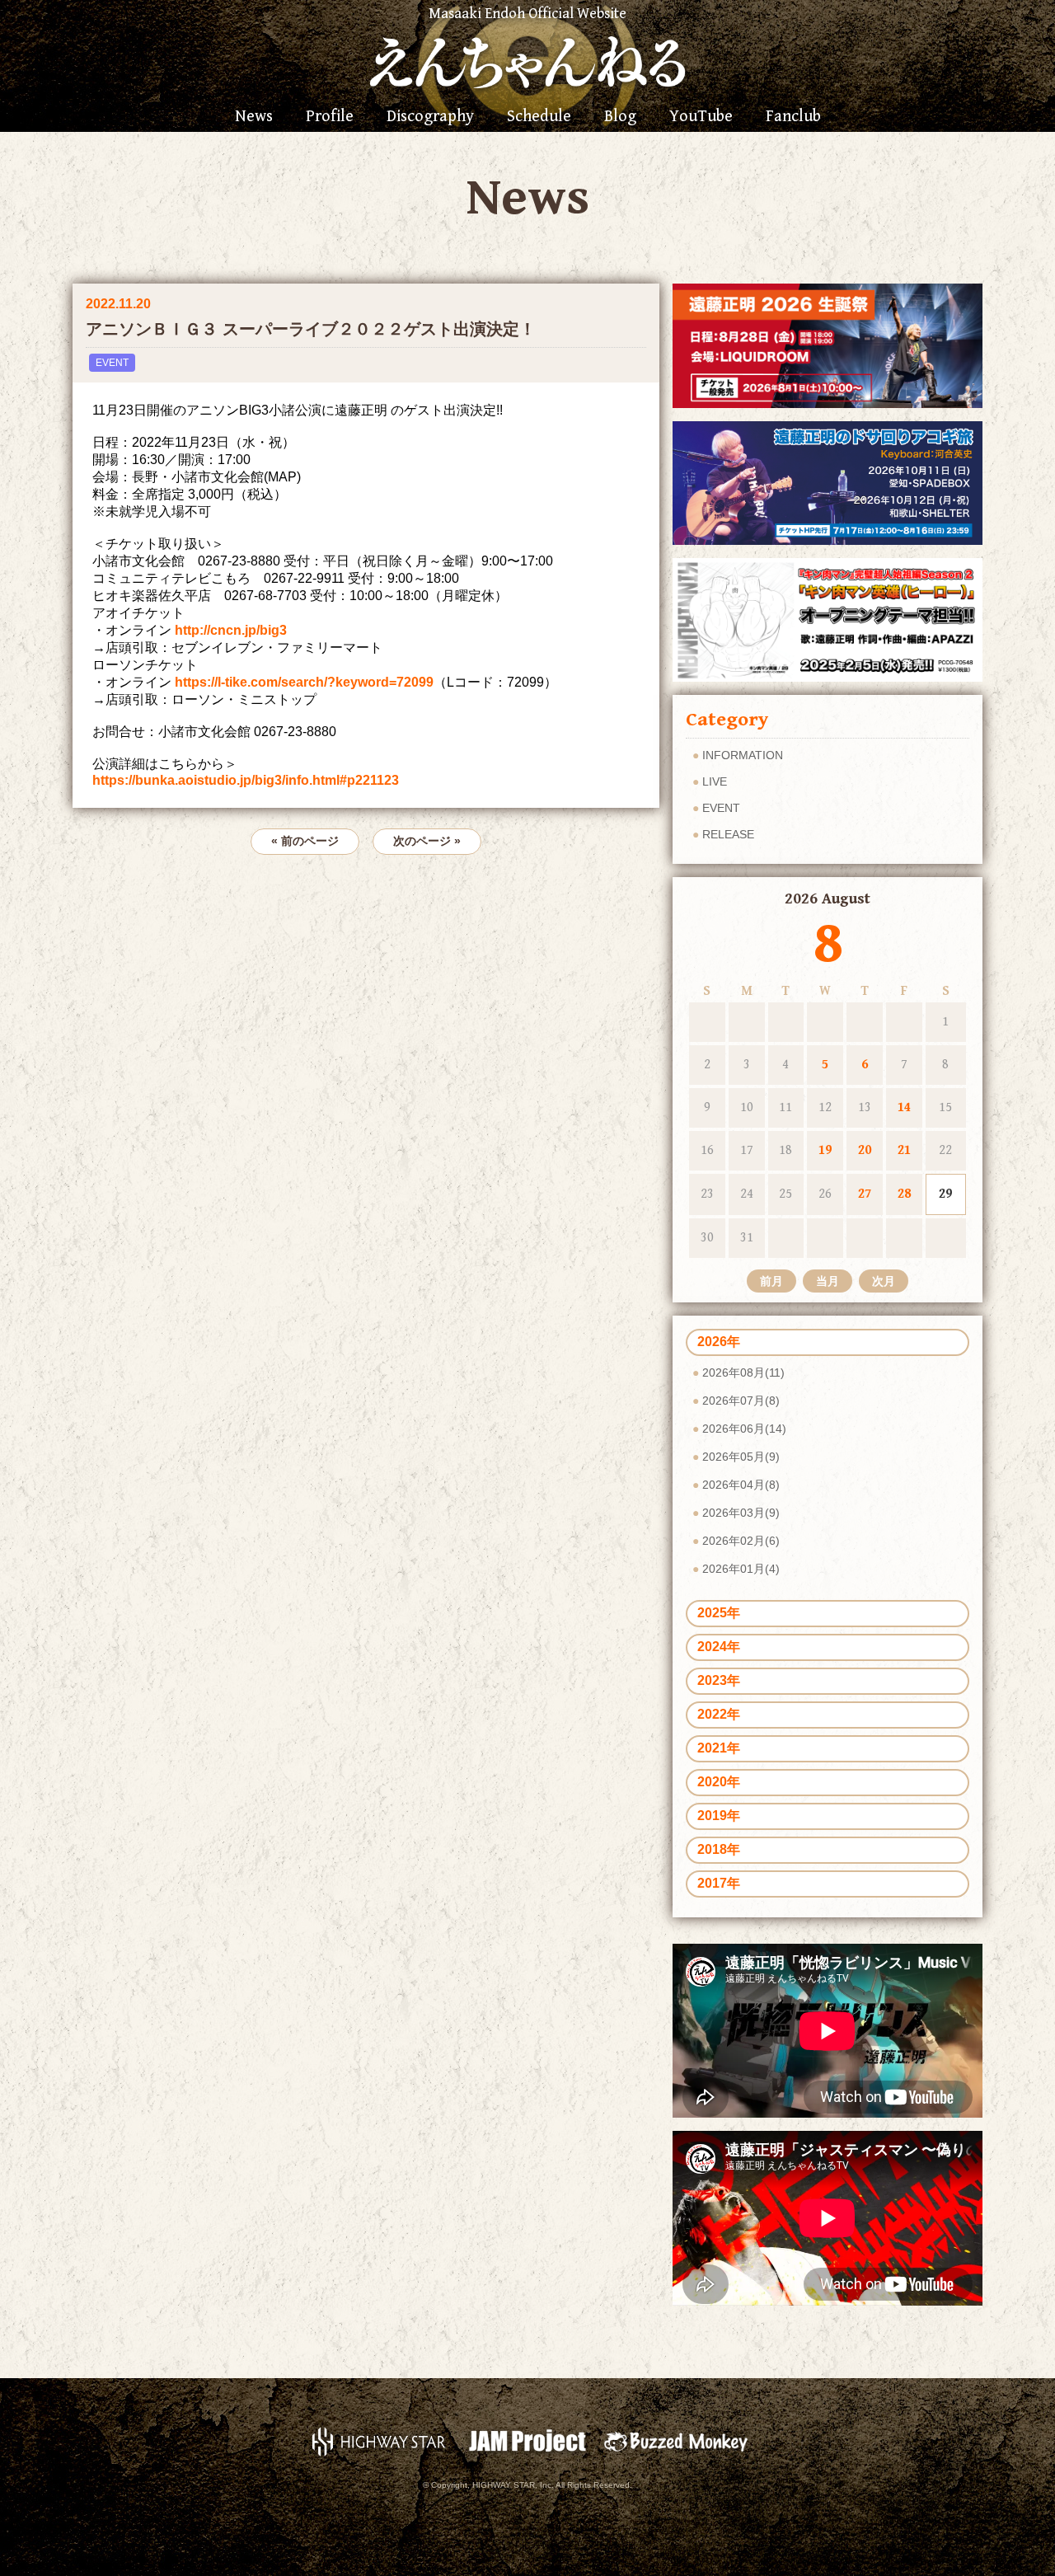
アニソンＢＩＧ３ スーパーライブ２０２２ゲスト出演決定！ (311, 329)
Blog (620, 117)
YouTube (701, 117)
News (254, 117)
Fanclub (793, 117)
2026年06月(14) (744, 1429)
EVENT (112, 363)
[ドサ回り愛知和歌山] (828, 482)
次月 (884, 1281)
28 (904, 1194)
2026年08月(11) (743, 1372)
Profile (330, 117)
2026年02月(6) (741, 1541)
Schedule (539, 117)
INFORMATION (743, 755)
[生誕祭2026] (828, 345)
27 (865, 1194)
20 (865, 1150)
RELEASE (728, 834)
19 (825, 1150)
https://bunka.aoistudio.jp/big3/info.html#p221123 (246, 780)
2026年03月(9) (741, 1513)
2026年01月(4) (741, 1569)
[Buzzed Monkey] (676, 2440)
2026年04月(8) (741, 1485)
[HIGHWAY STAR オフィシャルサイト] (379, 2440)
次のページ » (427, 841)
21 (904, 1150)
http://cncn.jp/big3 (231, 630)
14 (904, 1107)
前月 (771, 1281)
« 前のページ (305, 841)
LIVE (715, 781)
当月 (828, 1281)
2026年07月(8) (741, 1401)
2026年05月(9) (741, 1457)
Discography (430, 117)
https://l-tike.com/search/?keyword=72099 (304, 682)
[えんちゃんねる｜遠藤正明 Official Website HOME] (527, 60)
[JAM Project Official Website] (527, 2440)
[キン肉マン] (828, 619)
